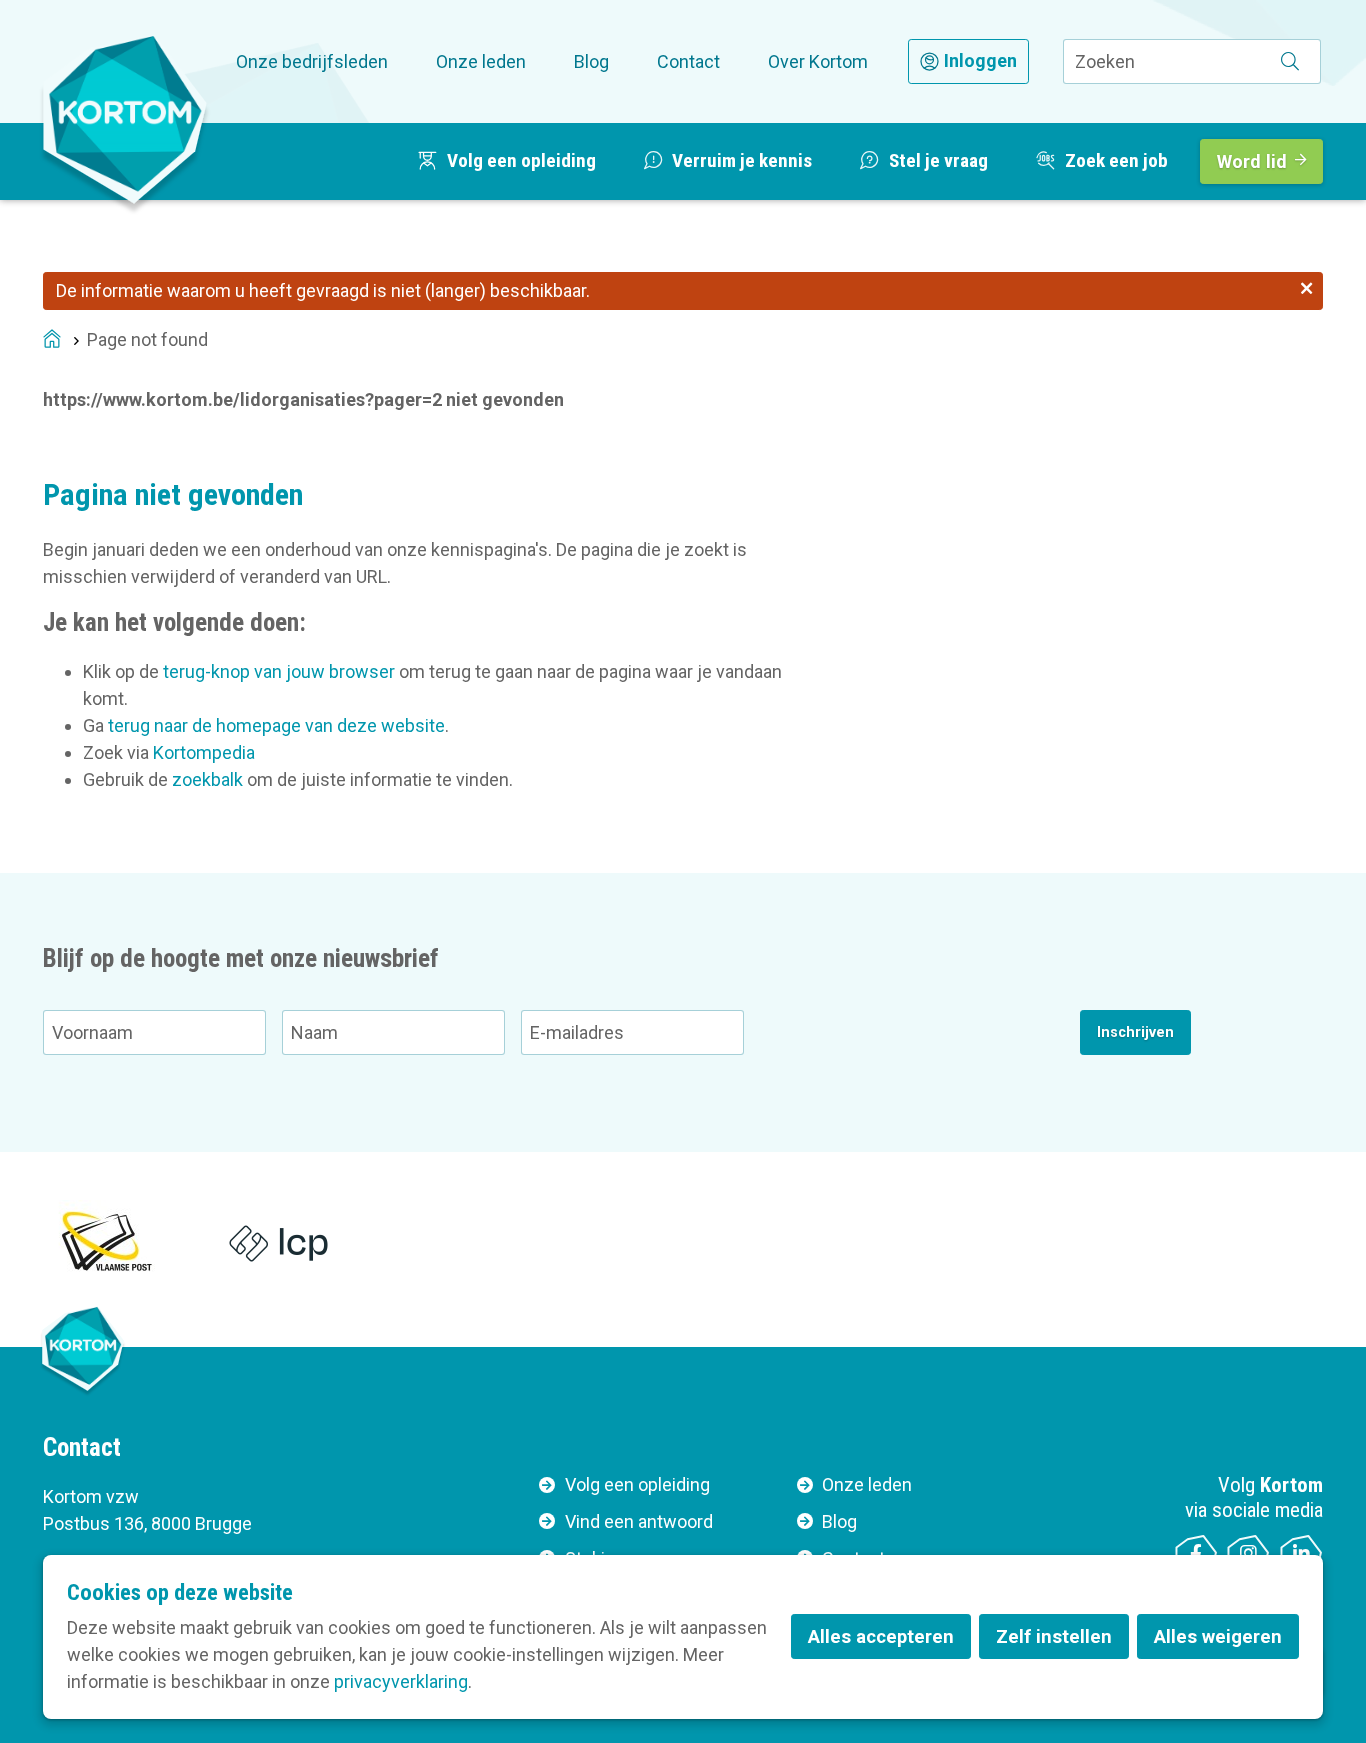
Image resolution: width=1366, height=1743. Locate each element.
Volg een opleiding (637, 1484)
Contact (688, 61)
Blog (591, 61)
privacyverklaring (401, 1681)
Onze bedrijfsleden (312, 61)
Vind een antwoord (639, 1521)
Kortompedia (204, 752)
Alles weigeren (1218, 1636)
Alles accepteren (881, 1636)
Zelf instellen (1054, 1636)
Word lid (1252, 161)
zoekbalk (207, 779)
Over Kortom (818, 61)
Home (52, 340)
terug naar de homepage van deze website (276, 725)
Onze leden (481, 61)
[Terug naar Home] (125, 119)
